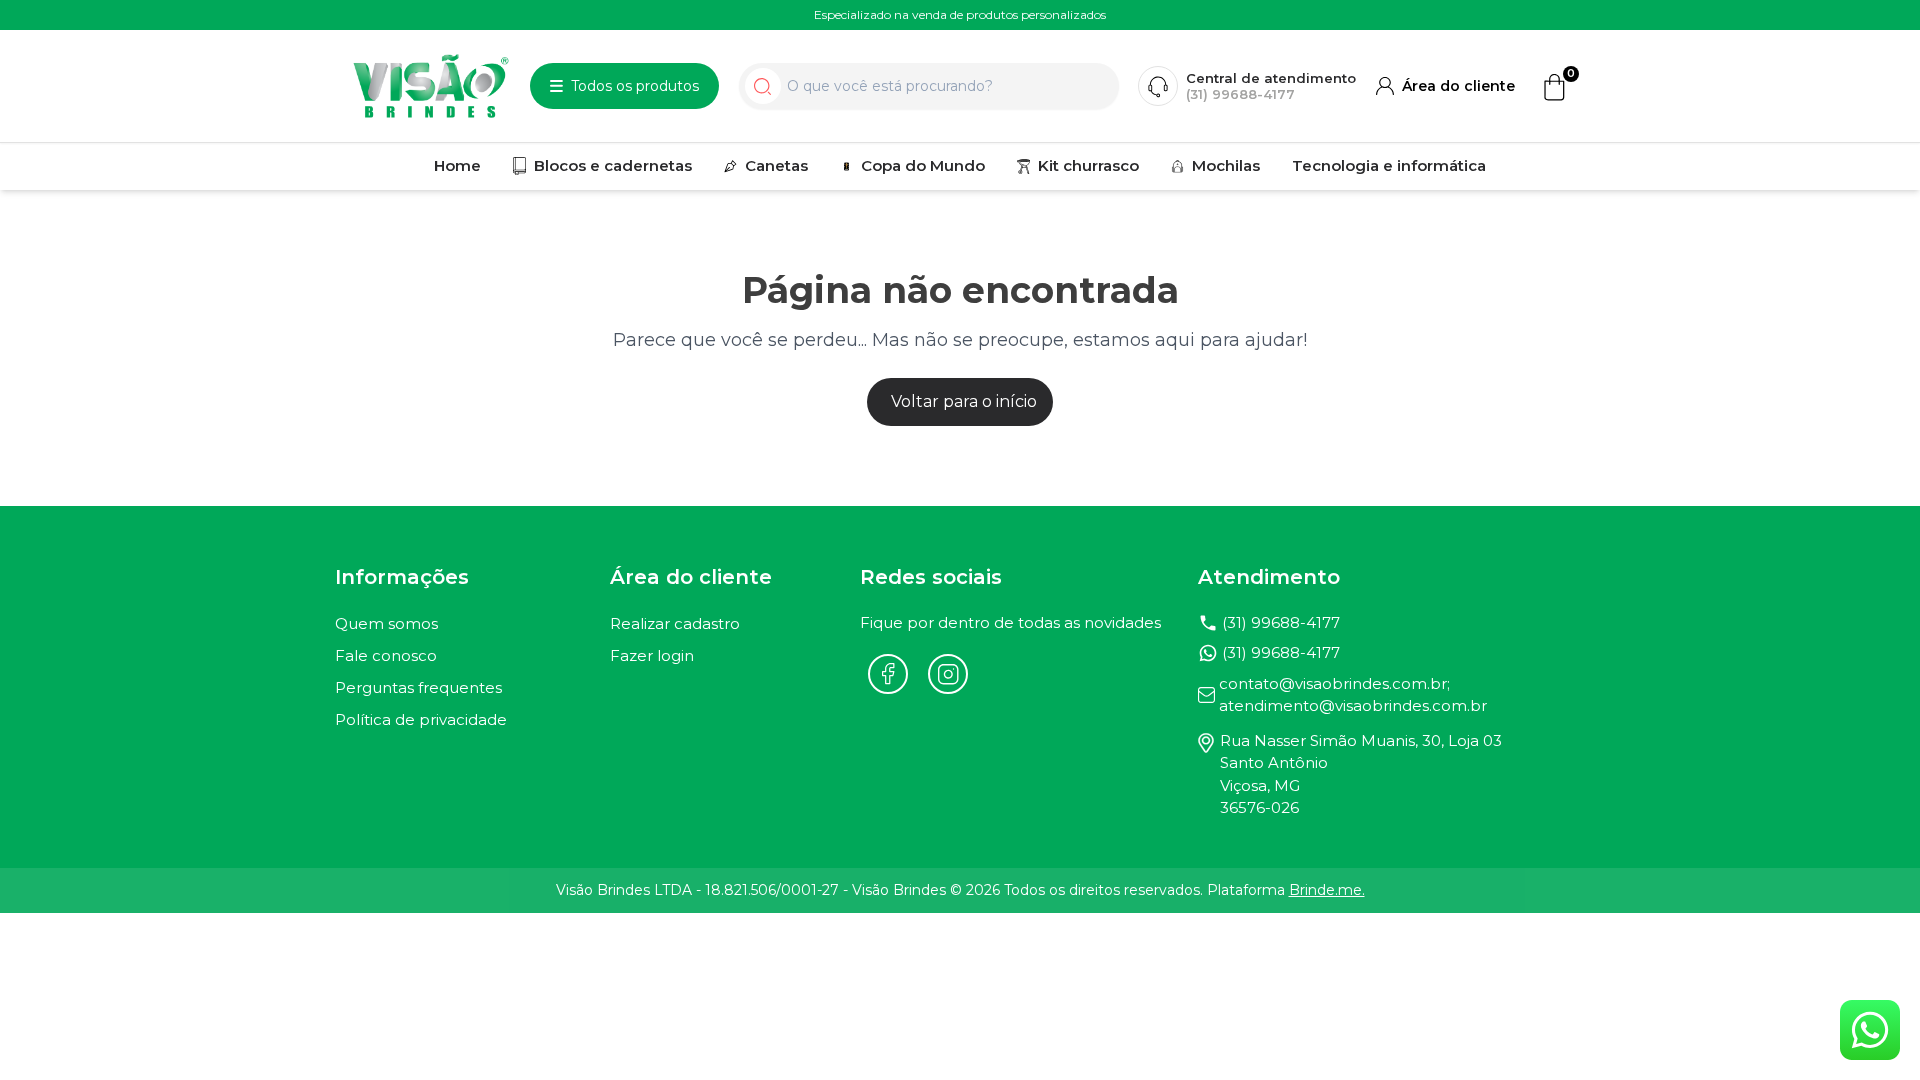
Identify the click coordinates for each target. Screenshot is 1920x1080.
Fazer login (652, 655)
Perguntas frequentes (418, 687)
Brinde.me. (1327, 890)
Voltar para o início (964, 401)
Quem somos (386, 623)
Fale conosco (386, 655)
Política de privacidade (421, 719)
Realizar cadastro (675, 623)
